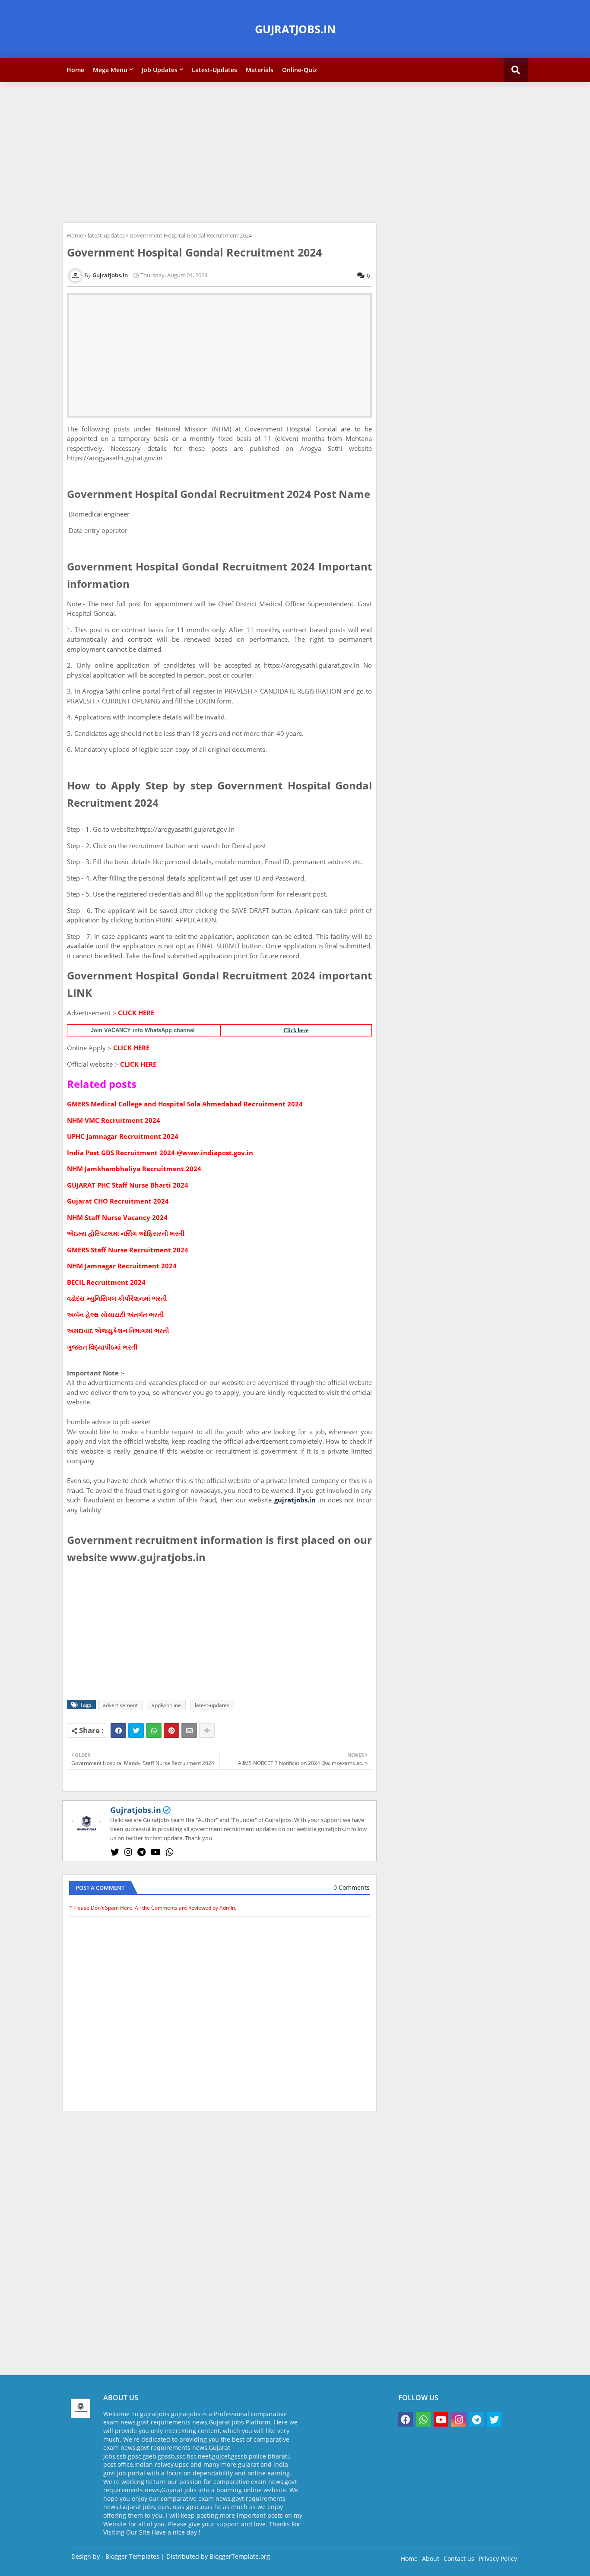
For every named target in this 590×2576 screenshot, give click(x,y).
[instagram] (128, 1852)
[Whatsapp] (154, 1730)
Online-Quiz (300, 70)
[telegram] (141, 1852)
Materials (260, 70)
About (431, 2559)
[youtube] (156, 1852)
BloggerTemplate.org (240, 2556)
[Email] (189, 1730)
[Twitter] (136, 1730)
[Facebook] (118, 1730)
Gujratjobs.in (136, 1810)
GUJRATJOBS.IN (295, 29)
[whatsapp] (170, 1852)
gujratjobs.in (295, 1500)
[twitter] (115, 1852)
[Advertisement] (295, 151)
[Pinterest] (171, 1730)
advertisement (120, 1705)
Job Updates (160, 70)
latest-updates (106, 235)
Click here (296, 1030)
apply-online (166, 1705)
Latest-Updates (214, 70)
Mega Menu (110, 70)
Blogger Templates (132, 2556)
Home (75, 70)
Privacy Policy (498, 2559)
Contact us (459, 2559)
